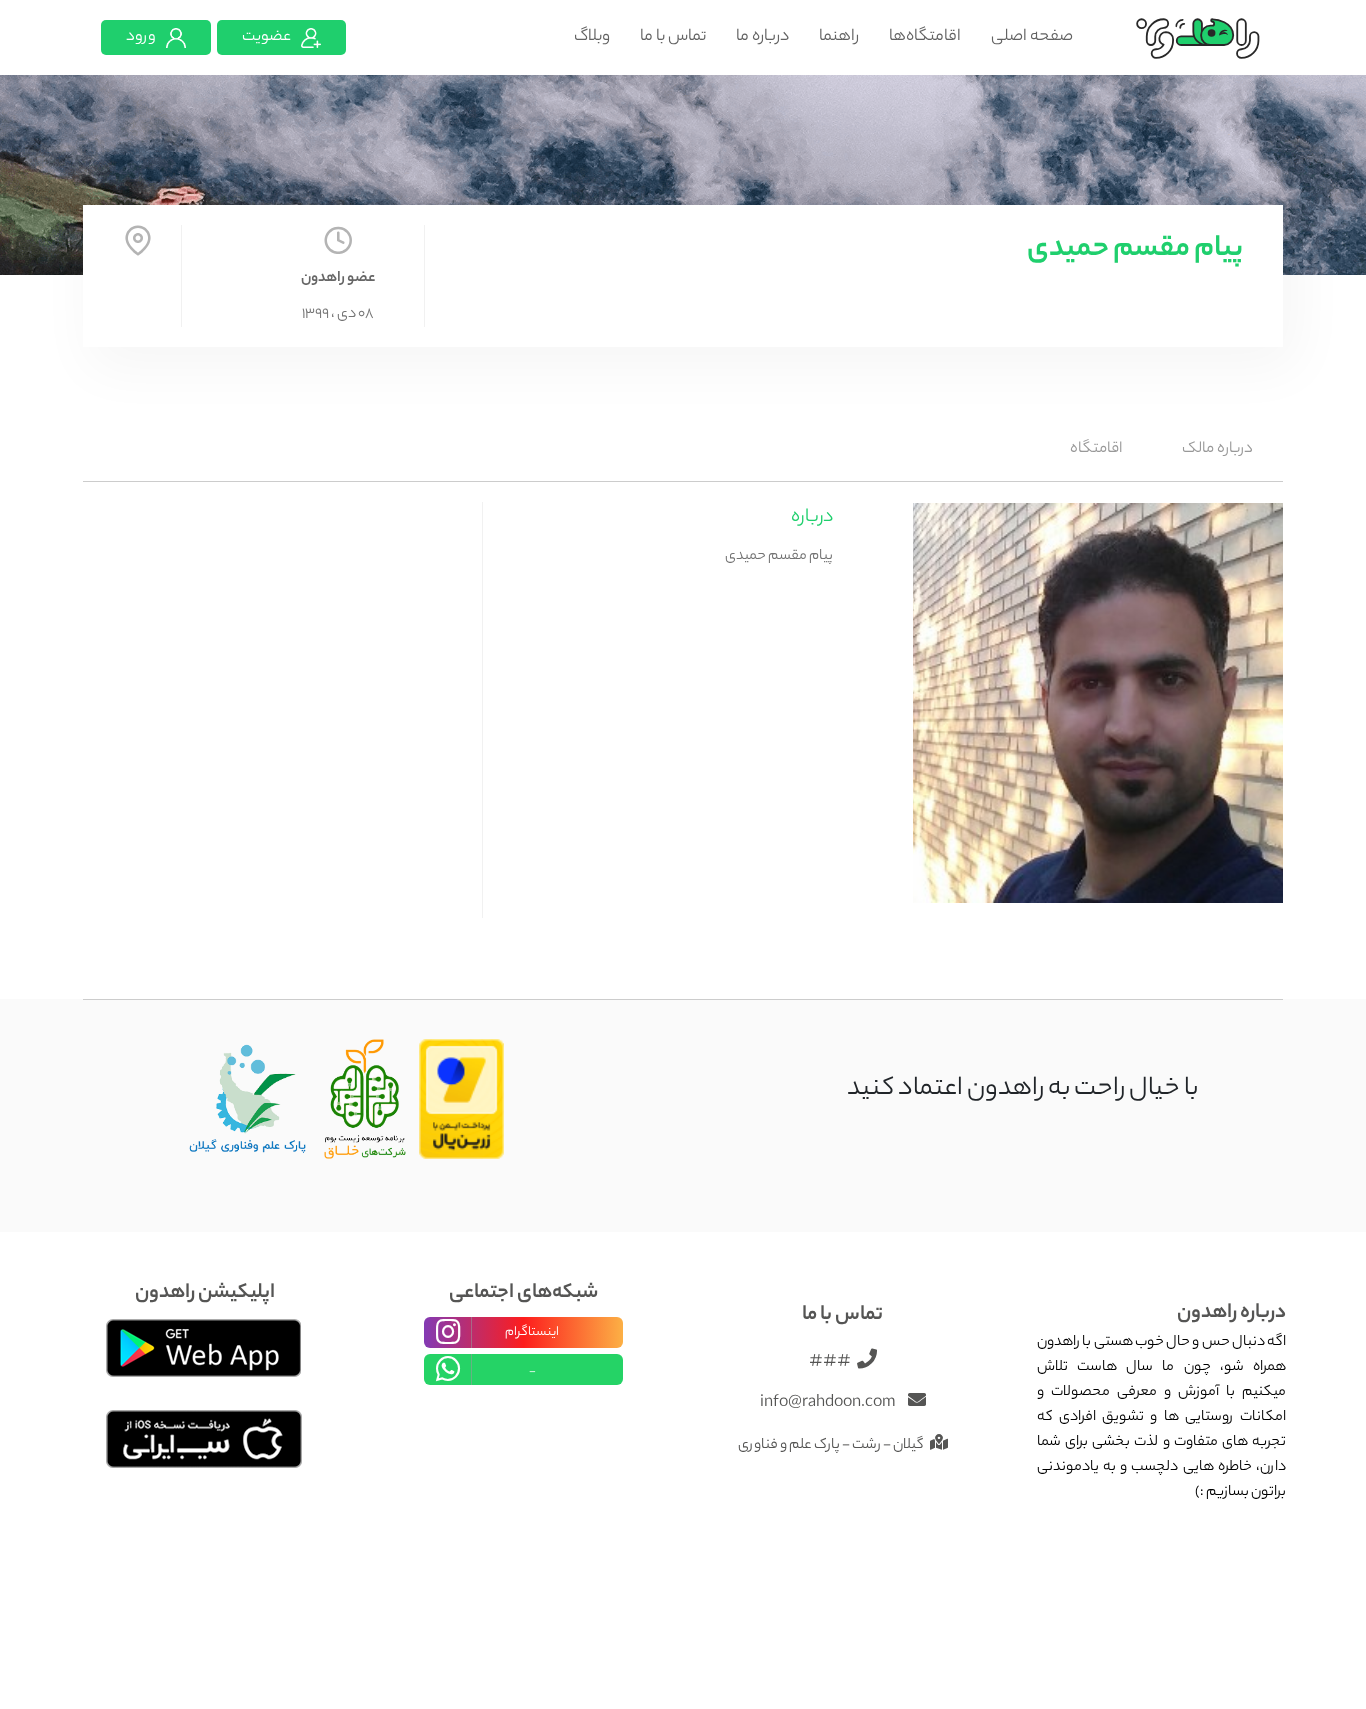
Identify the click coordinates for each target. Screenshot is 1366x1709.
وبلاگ (592, 37)
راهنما (839, 37)
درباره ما (762, 37)
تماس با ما (673, 37)
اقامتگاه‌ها (925, 37)
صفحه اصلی (1032, 37)
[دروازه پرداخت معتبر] (461, 1100)
